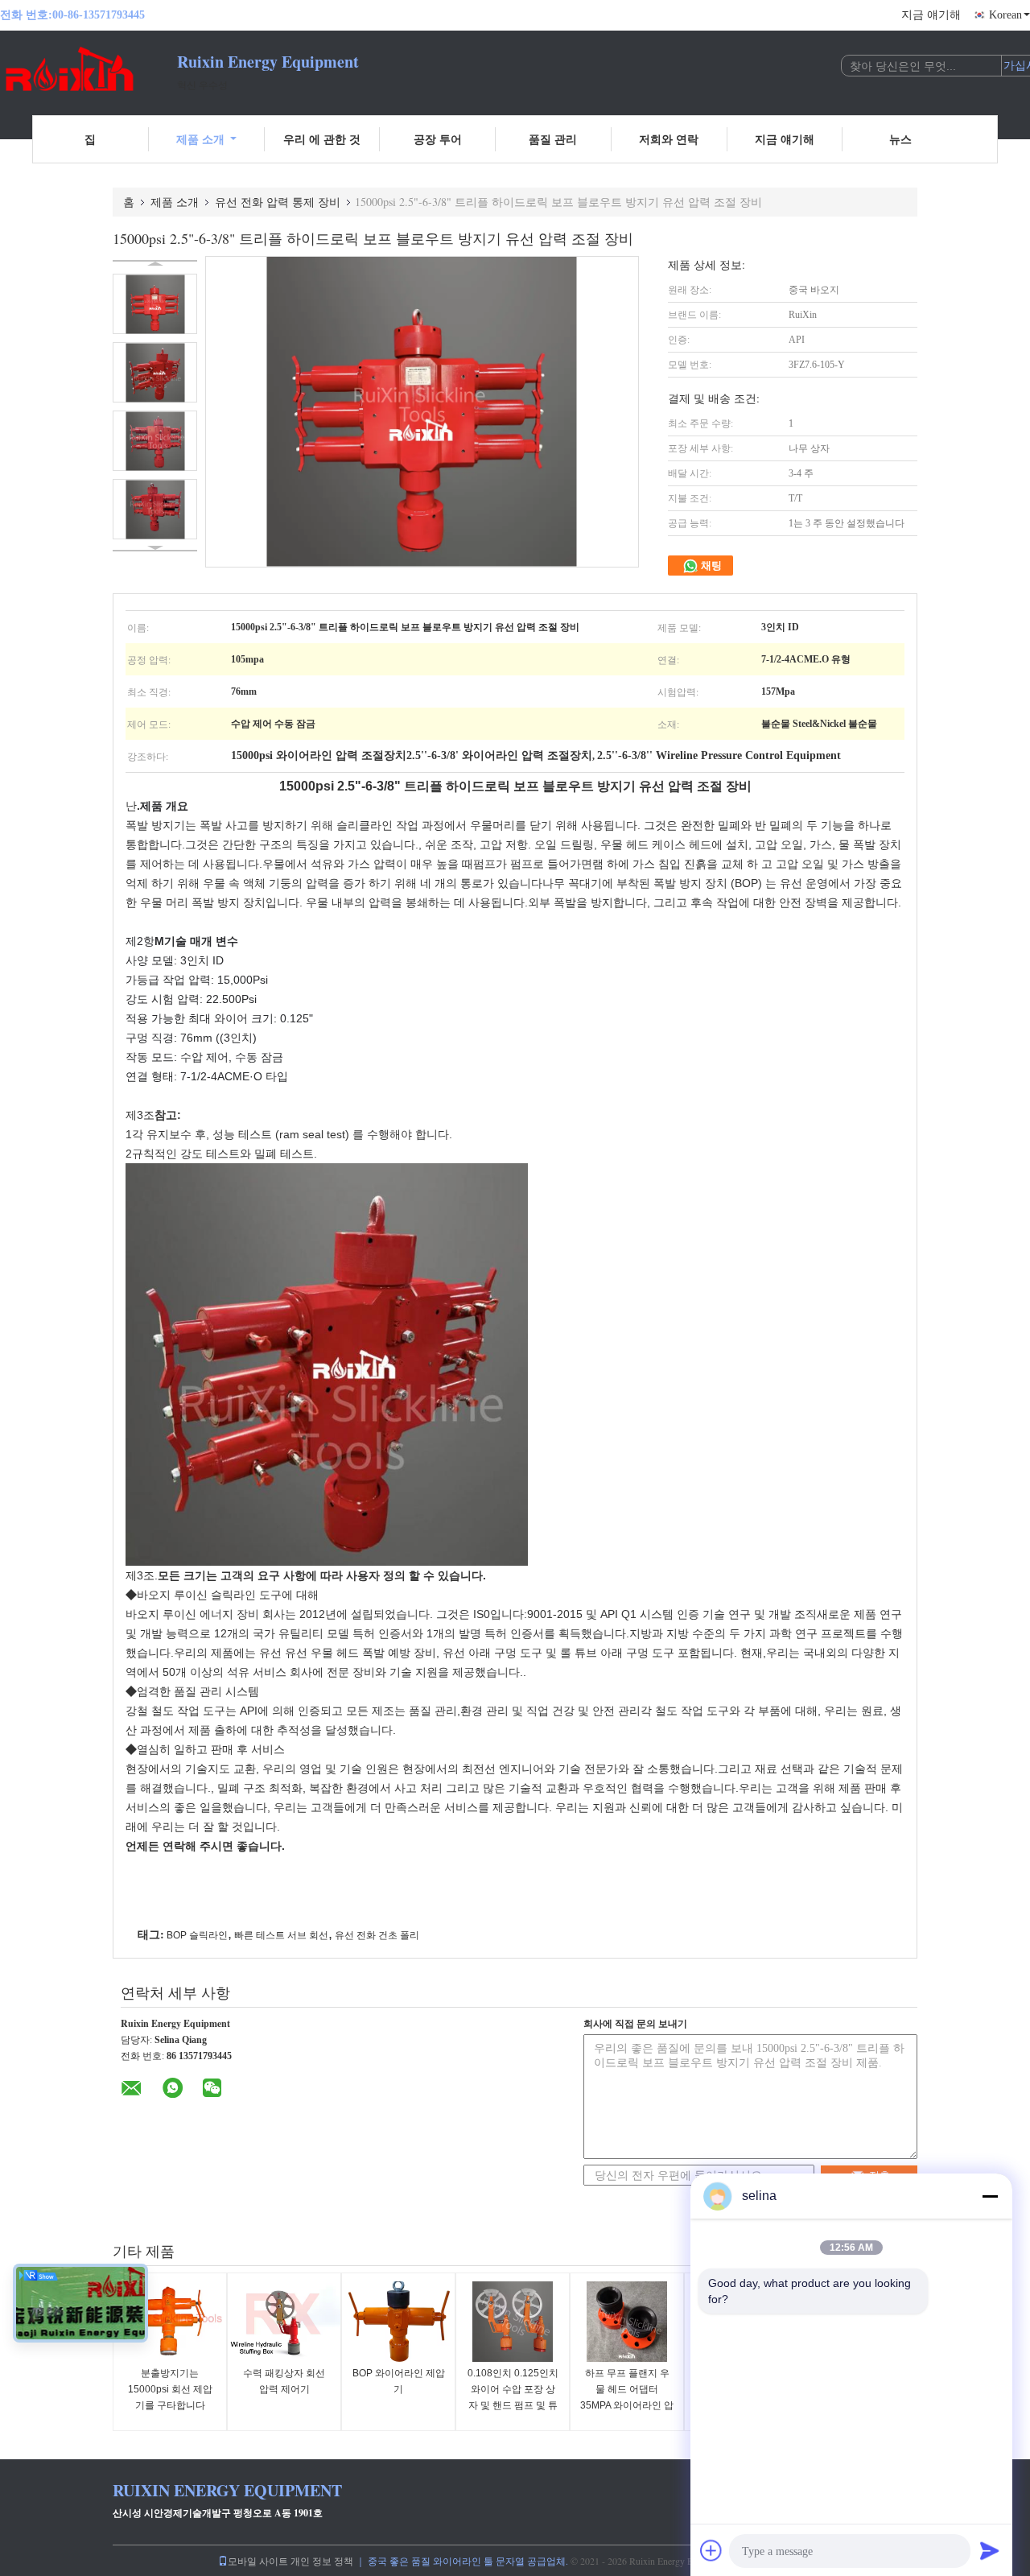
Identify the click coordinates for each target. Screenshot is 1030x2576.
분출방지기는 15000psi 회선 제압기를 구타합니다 (170, 2389)
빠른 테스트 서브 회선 (281, 1935)
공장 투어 (438, 139)
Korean (1005, 15)
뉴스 (900, 139)
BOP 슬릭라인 (197, 1935)
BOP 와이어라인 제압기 (399, 2381)
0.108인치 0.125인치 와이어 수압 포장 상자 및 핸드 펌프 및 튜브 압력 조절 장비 (513, 2397)
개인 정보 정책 (322, 2561)
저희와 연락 (669, 139)
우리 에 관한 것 (322, 139)
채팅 (710, 566)
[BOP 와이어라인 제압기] (398, 2322)
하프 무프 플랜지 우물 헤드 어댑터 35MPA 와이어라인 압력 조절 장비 (627, 2397)
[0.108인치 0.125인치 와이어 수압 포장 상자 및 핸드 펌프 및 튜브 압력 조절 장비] (513, 2322)
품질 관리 (553, 139)
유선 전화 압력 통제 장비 (278, 202)
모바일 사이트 (258, 2561)
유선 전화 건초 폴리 (377, 1935)
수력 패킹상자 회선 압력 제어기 (284, 2381)
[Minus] (990, 2196)
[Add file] (711, 2550)
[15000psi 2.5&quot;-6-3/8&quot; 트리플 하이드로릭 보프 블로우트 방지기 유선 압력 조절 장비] (155, 304)
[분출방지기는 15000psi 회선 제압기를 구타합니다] (170, 2322)
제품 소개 (200, 139)
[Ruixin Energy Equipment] (89, 71)
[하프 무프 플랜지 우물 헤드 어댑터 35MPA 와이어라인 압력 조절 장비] (627, 2322)
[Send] (990, 2550)
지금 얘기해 (931, 15)
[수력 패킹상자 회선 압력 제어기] (284, 2322)
